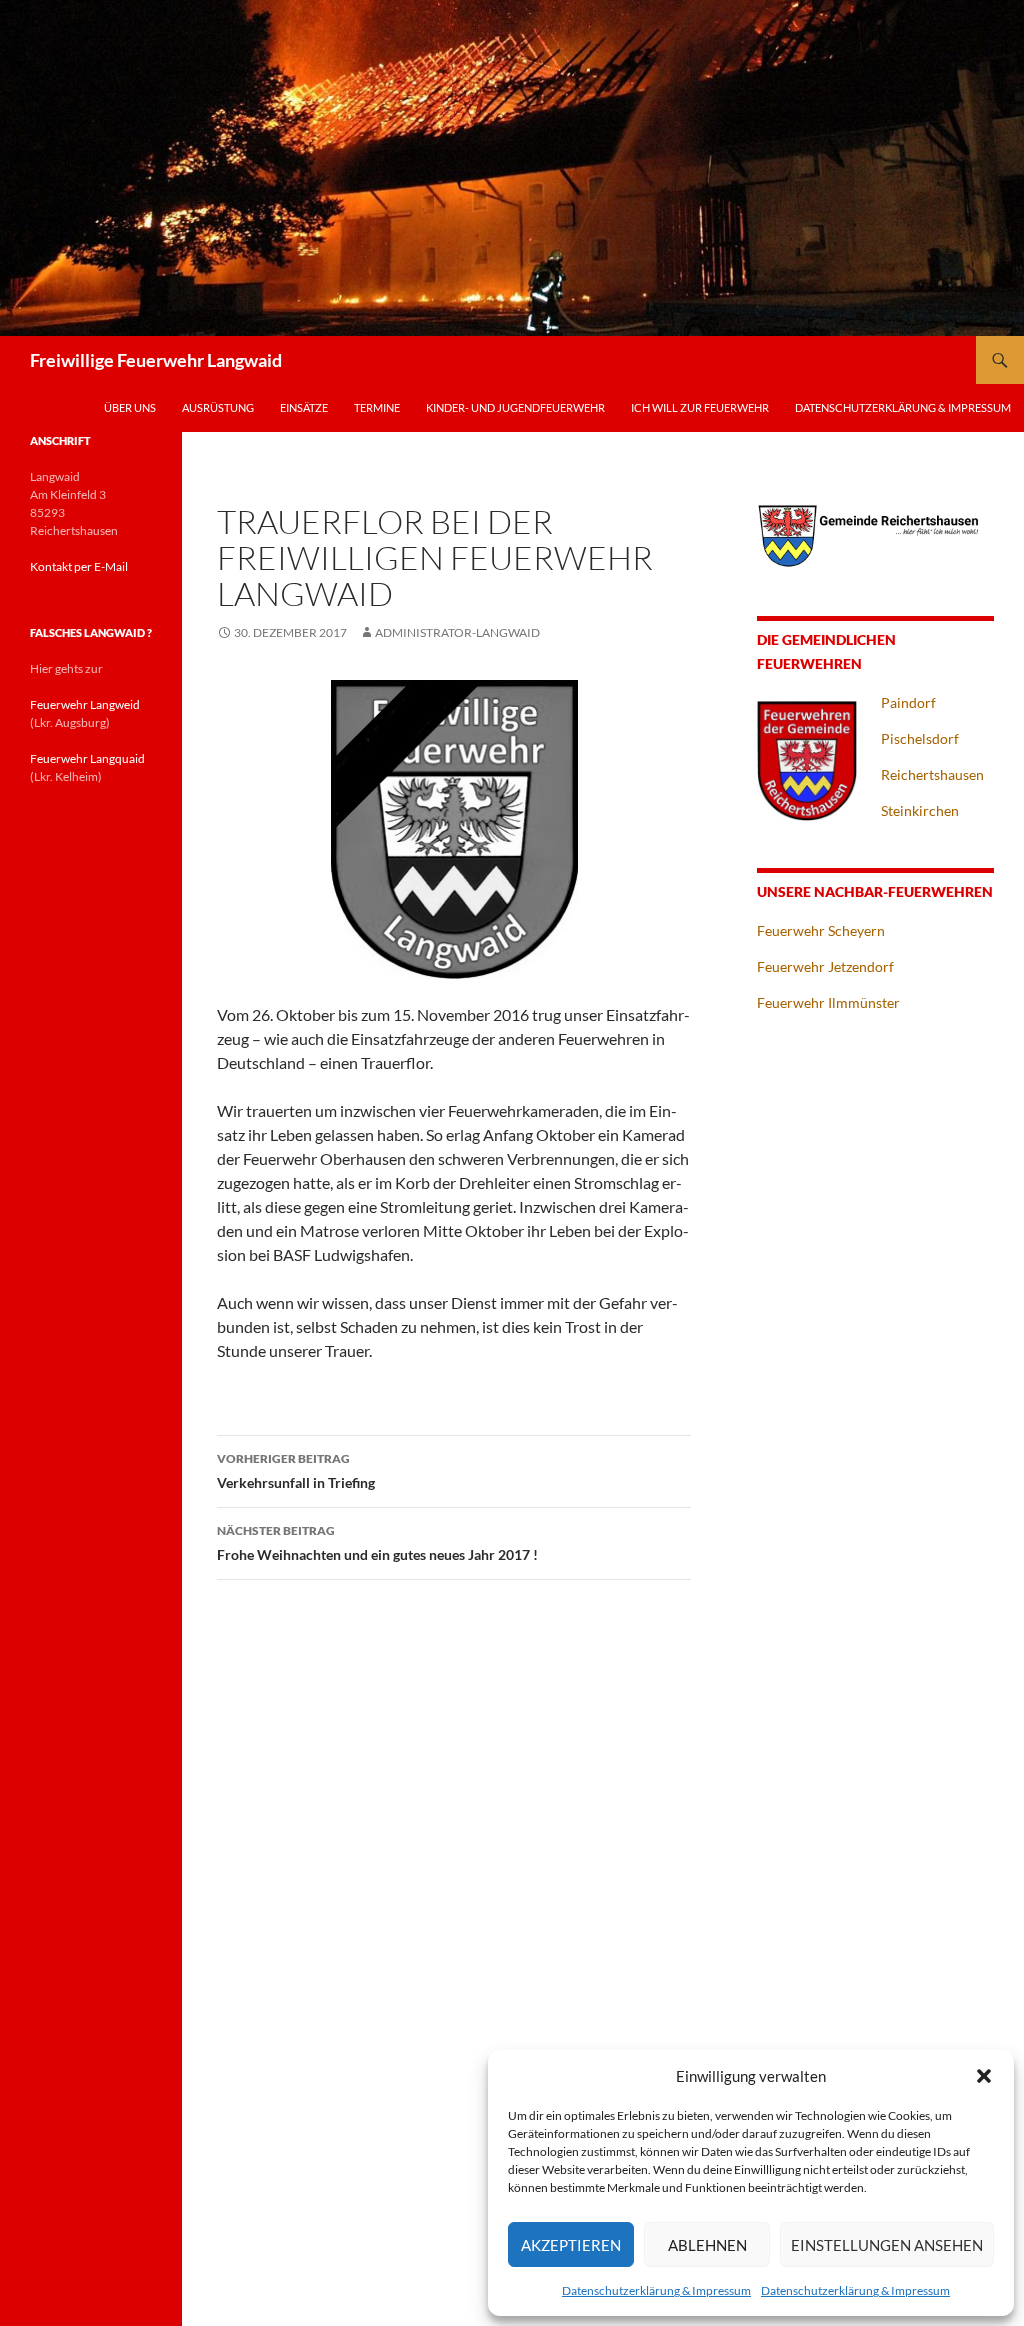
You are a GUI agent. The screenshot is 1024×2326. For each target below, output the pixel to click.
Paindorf (908, 702)
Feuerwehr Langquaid (87, 758)
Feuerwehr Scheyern (821, 930)
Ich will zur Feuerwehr (700, 407)
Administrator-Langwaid (457, 632)
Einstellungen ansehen (887, 2245)
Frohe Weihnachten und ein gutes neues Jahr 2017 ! (377, 1543)
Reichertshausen (932, 774)
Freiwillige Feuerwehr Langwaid (156, 360)
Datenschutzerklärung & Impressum (656, 2290)
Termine (377, 407)
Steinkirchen (920, 810)
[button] (984, 2076)
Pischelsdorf (920, 738)
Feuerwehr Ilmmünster (828, 1002)
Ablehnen (707, 2245)
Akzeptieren (571, 2245)
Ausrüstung (218, 407)
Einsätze (304, 407)
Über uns (130, 407)
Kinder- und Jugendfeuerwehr (515, 407)
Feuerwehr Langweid (85, 704)
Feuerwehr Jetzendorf (825, 966)
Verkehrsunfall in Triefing (296, 1471)
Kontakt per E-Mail (79, 566)
